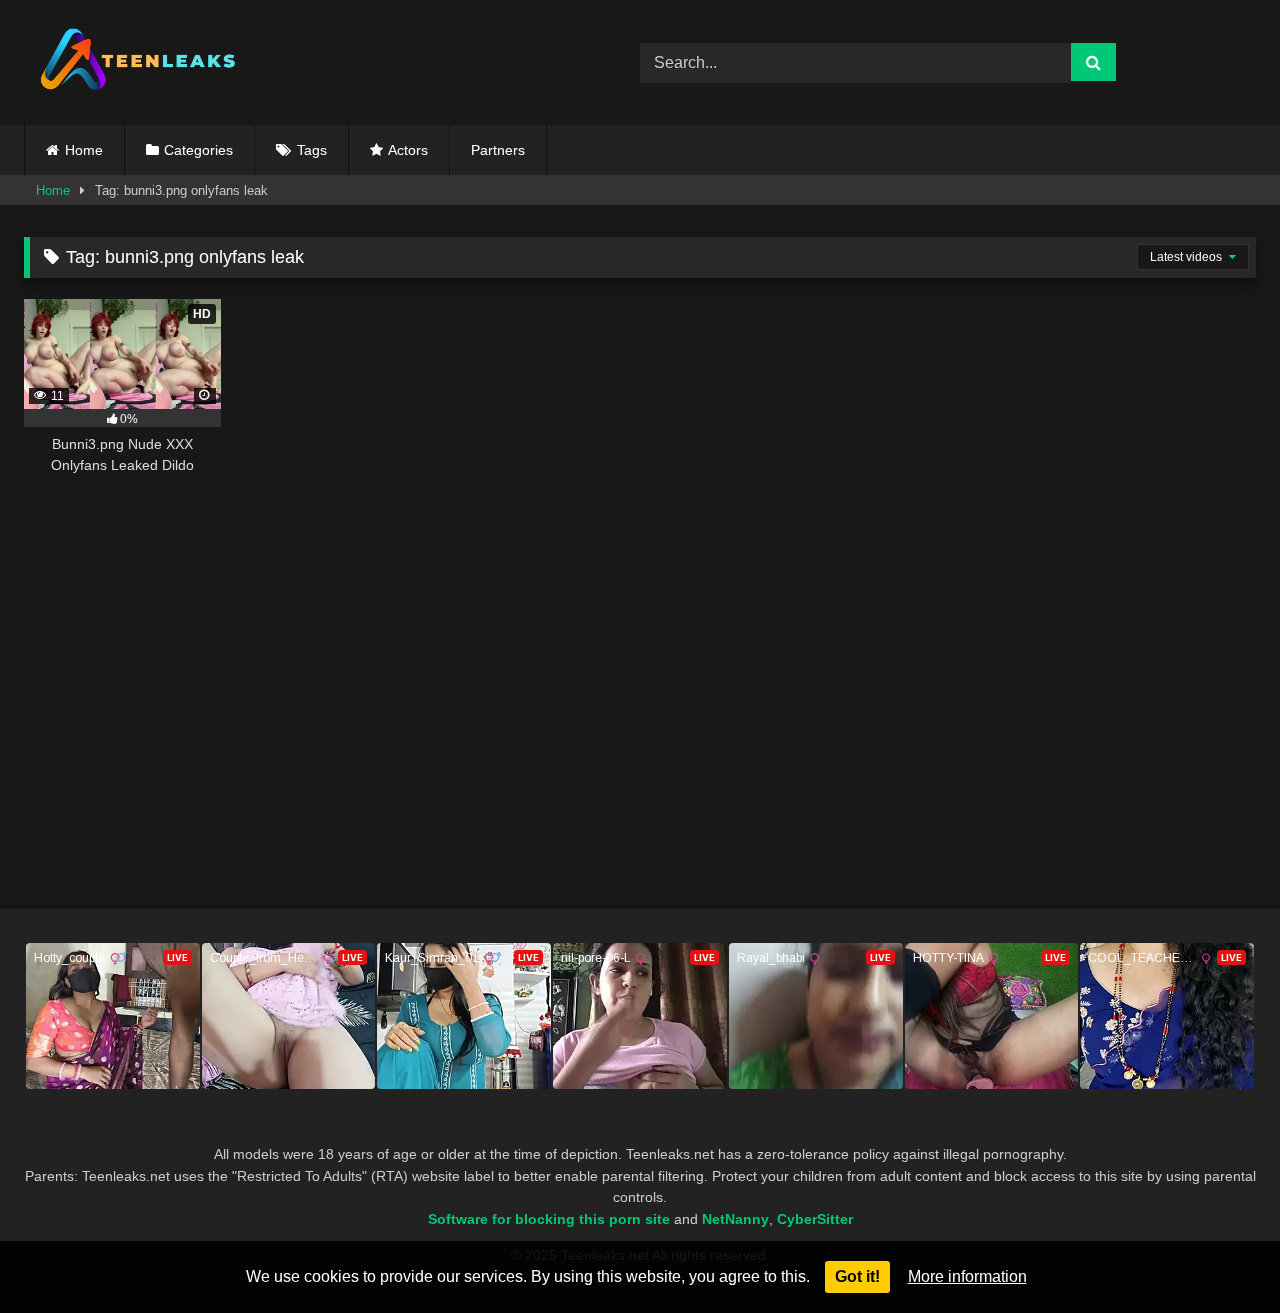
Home (84, 150)
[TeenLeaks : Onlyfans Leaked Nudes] (139, 62)
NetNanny (735, 1219)
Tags (312, 150)
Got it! (857, 1276)
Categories (198, 150)
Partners (498, 150)
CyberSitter (815, 1219)
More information (967, 1276)
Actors (408, 150)
